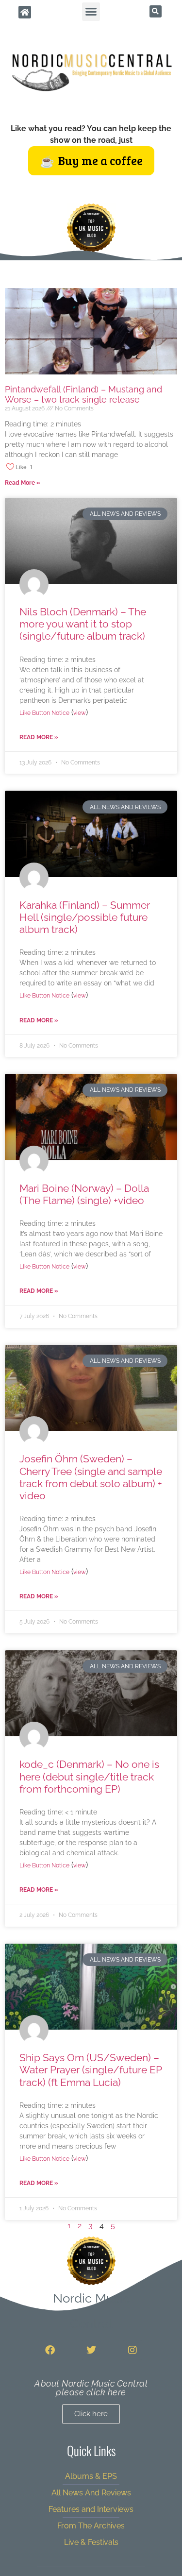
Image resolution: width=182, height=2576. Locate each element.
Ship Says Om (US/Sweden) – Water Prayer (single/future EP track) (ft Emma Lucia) (91, 2070)
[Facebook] (50, 2350)
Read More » (23, 483)
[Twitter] (91, 2350)
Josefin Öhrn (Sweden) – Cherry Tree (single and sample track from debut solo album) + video (91, 1477)
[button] (91, 12)
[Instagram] (132, 2350)
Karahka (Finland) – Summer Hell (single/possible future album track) (85, 917)
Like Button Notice (44, 713)
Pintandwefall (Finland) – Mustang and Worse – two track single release (83, 395)
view (80, 713)
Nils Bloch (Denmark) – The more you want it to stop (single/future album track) (83, 624)
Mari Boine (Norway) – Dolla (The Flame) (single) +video (84, 1194)
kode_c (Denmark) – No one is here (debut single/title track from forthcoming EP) (89, 1776)
